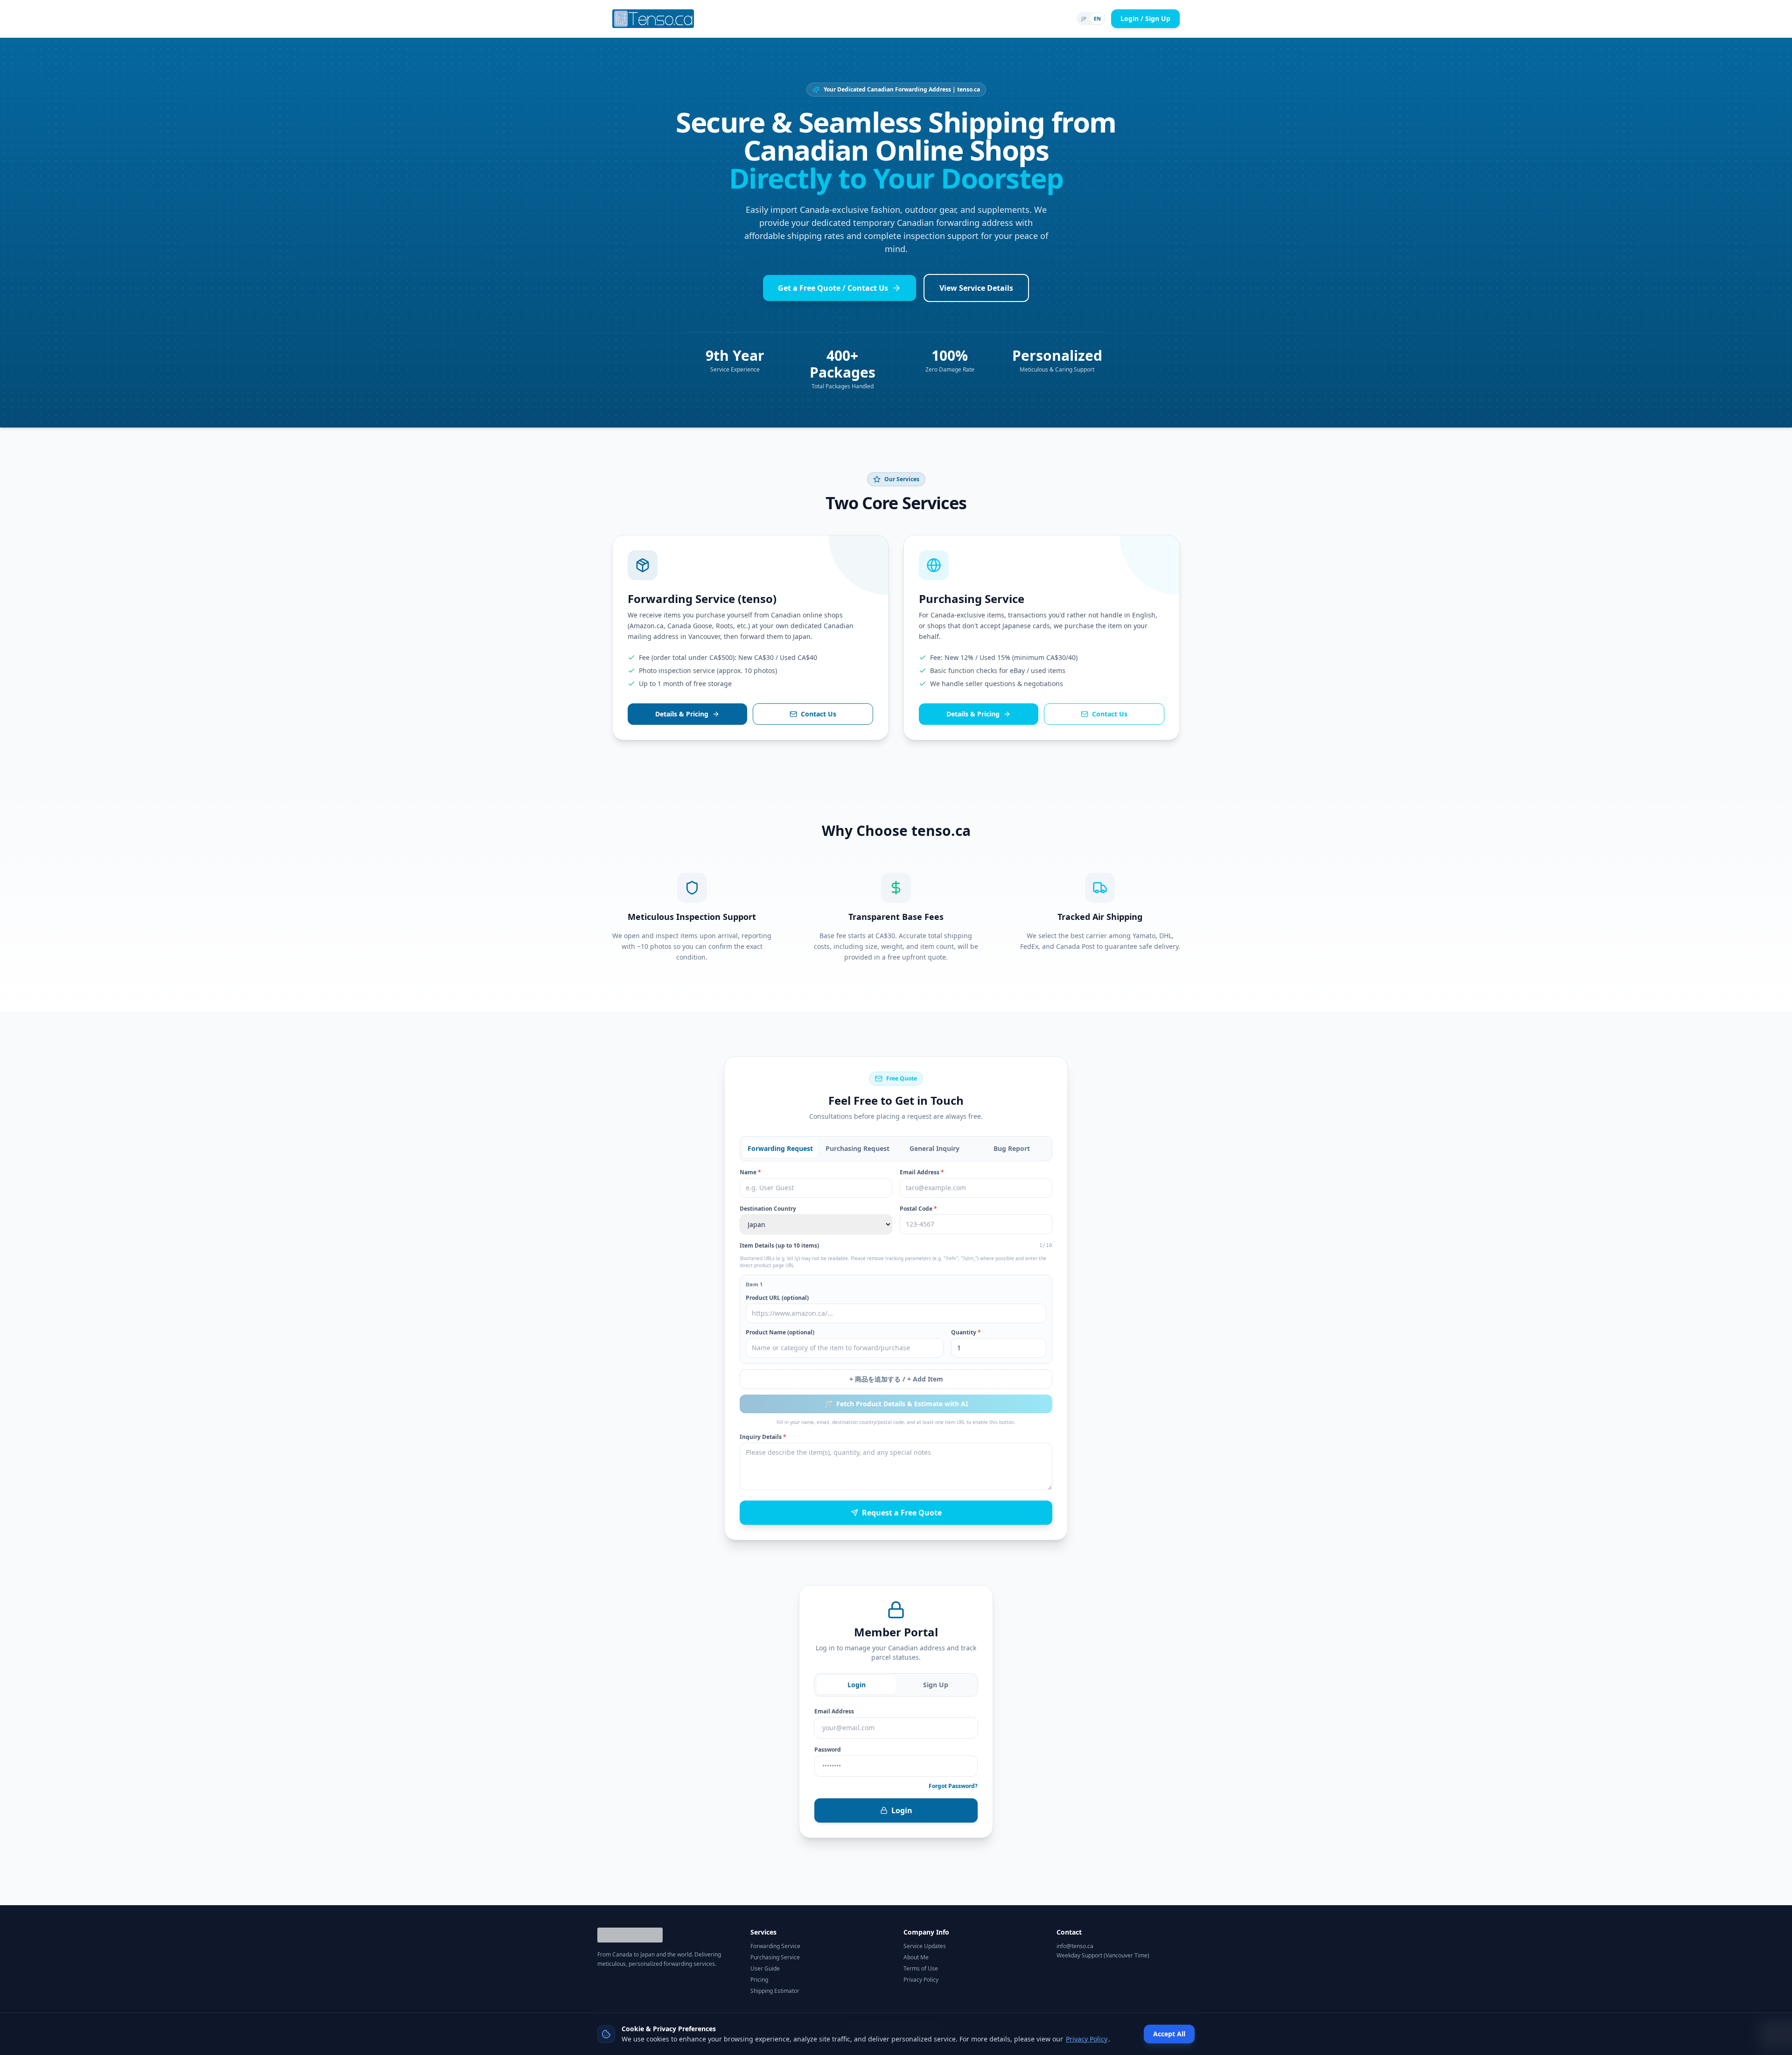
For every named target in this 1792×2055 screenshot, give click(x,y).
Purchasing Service (775, 1957)
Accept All (1169, 2034)
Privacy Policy (921, 1980)
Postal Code (918, 1209)
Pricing (759, 1980)
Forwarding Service (775, 1946)
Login (857, 1685)
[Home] (653, 19)
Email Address (922, 1172)
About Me (916, 1957)
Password (828, 1750)
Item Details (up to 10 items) (779, 1246)
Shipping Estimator (775, 1991)
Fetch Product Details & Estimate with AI (896, 1404)
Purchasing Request (857, 1148)
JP (1084, 18)
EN (1097, 18)
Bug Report (1012, 1148)
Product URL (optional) (777, 1298)
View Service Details (976, 288)
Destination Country (768, 1209)
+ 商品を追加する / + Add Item (896, 1379)
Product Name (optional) (780, 1333)
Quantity (966, 1333)
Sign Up (936, 1685)
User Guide (765, 1969)
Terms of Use (921, 1969)
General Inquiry (934, 1148)
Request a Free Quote (902, 1513)
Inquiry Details (763, 1437)
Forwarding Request (780, 1148)
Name (750, 1172)
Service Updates (925, 1946)
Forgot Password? (953, 1786)
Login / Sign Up (1145, 18)
